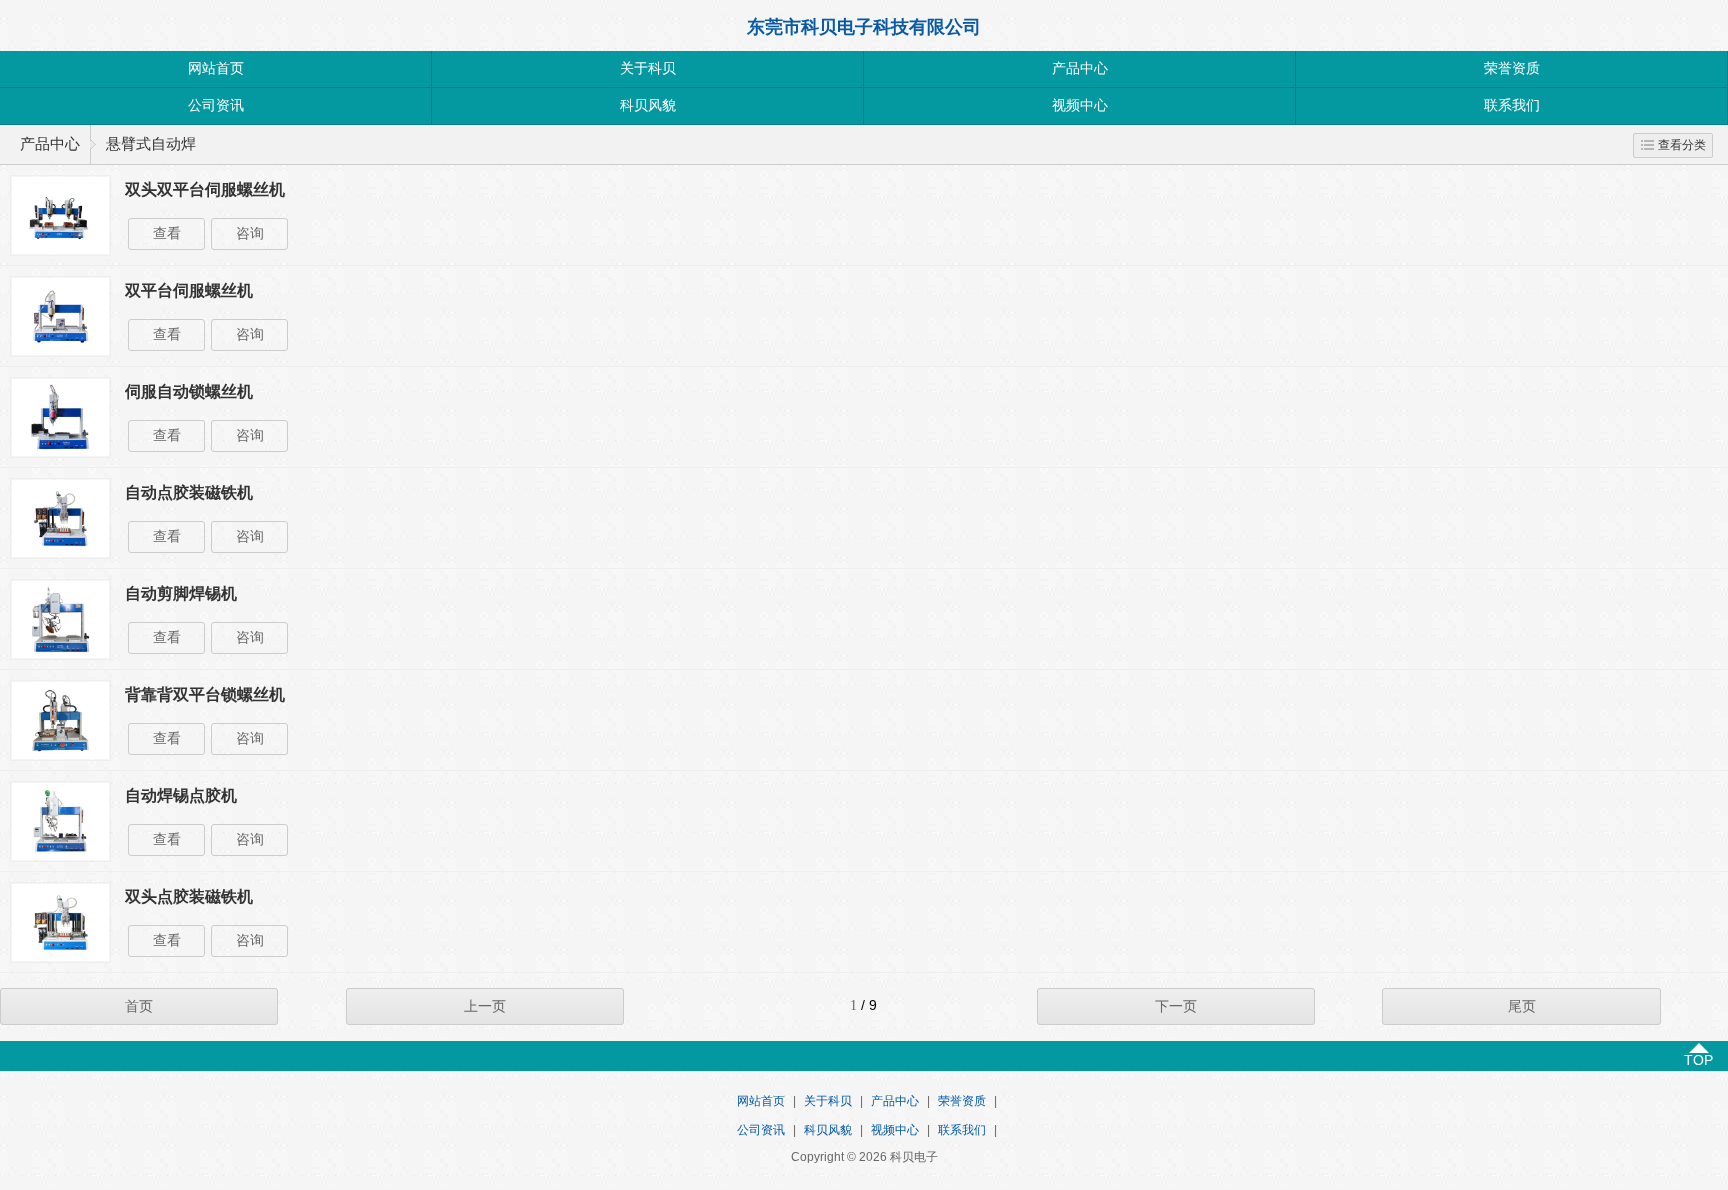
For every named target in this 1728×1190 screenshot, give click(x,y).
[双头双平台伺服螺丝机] (60, 251)
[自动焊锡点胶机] (60, 857)
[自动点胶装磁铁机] (60, 554)
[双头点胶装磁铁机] (60, 958)
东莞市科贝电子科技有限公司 (864, 27)
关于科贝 (648, 68)
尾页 (1522, 1006)
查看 (167, 233)
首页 (139, 1006)
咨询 (250, 233)
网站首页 (216, 68)
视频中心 (1080, 105)
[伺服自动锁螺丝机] (60, 453)
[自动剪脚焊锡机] (60, 655)
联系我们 (1512, 105)
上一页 (485, 1006)
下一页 (1176, 1006)
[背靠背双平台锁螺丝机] (60, 756)
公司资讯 (216, 105)
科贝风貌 (648, 105)
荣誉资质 (1512, 68)
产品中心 (1080, 68)
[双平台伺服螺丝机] (60, 352)
